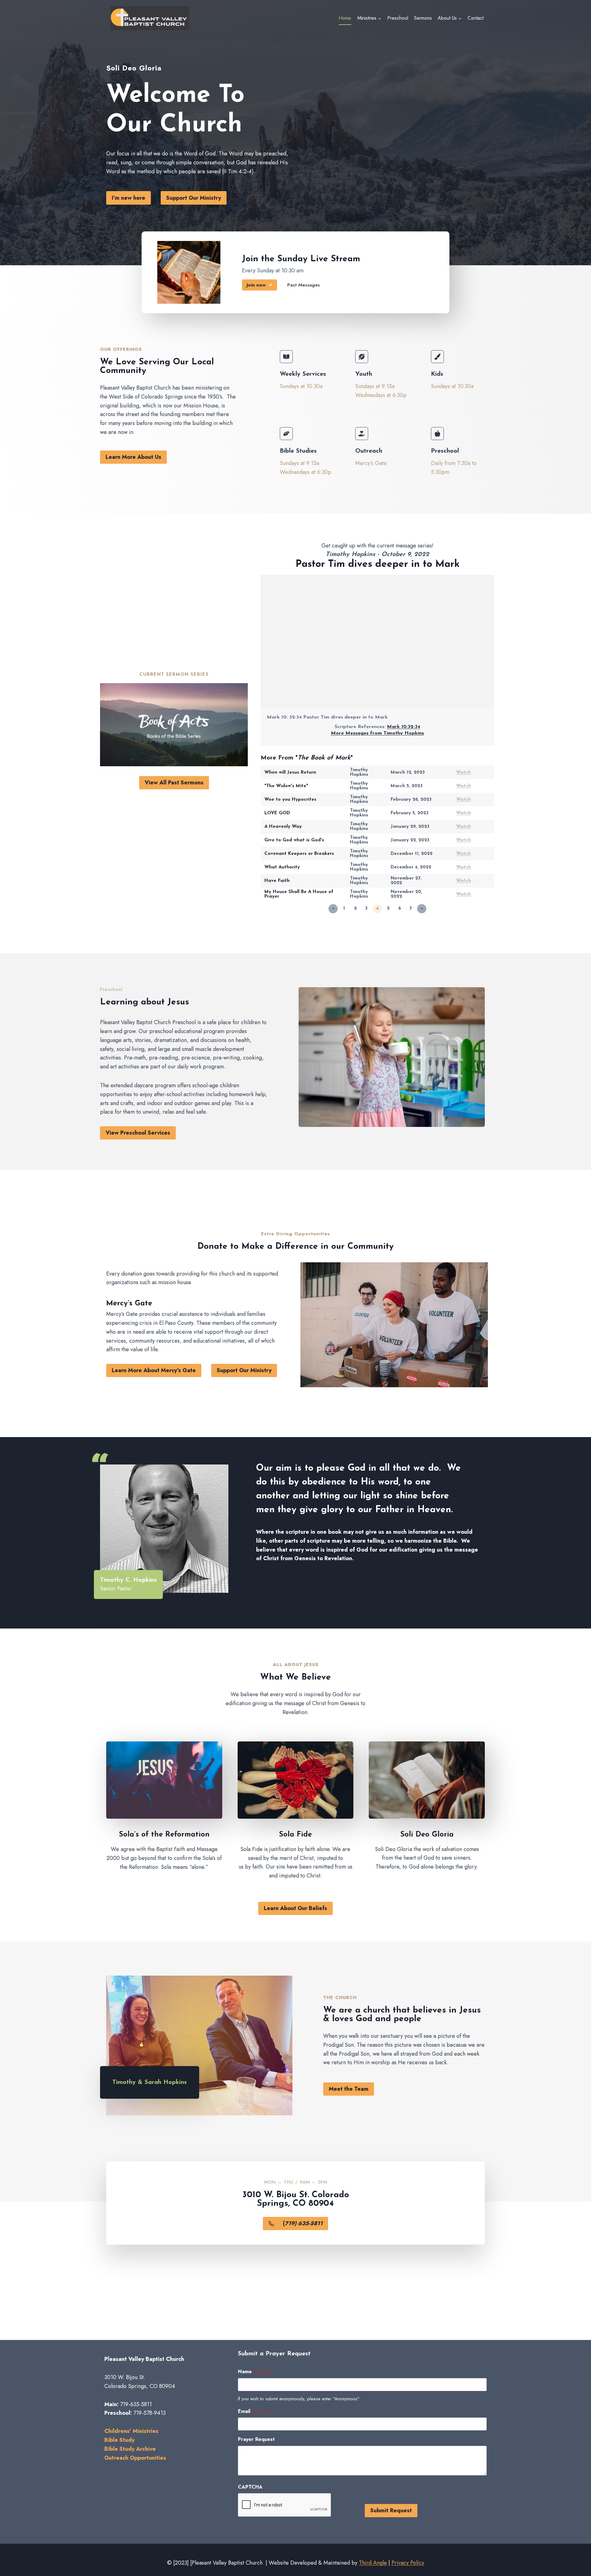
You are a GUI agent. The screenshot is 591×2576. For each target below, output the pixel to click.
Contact (476, 18)
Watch (464, 773)
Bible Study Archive (130, 2449)
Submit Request (391, 2510)
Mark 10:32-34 (404, 727)
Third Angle (373, 2563)
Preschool (398, 18)
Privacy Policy (408, 2563)
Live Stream (335, 259)
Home (345, 18)
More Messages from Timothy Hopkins (377, 733)
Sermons (423, 18)
